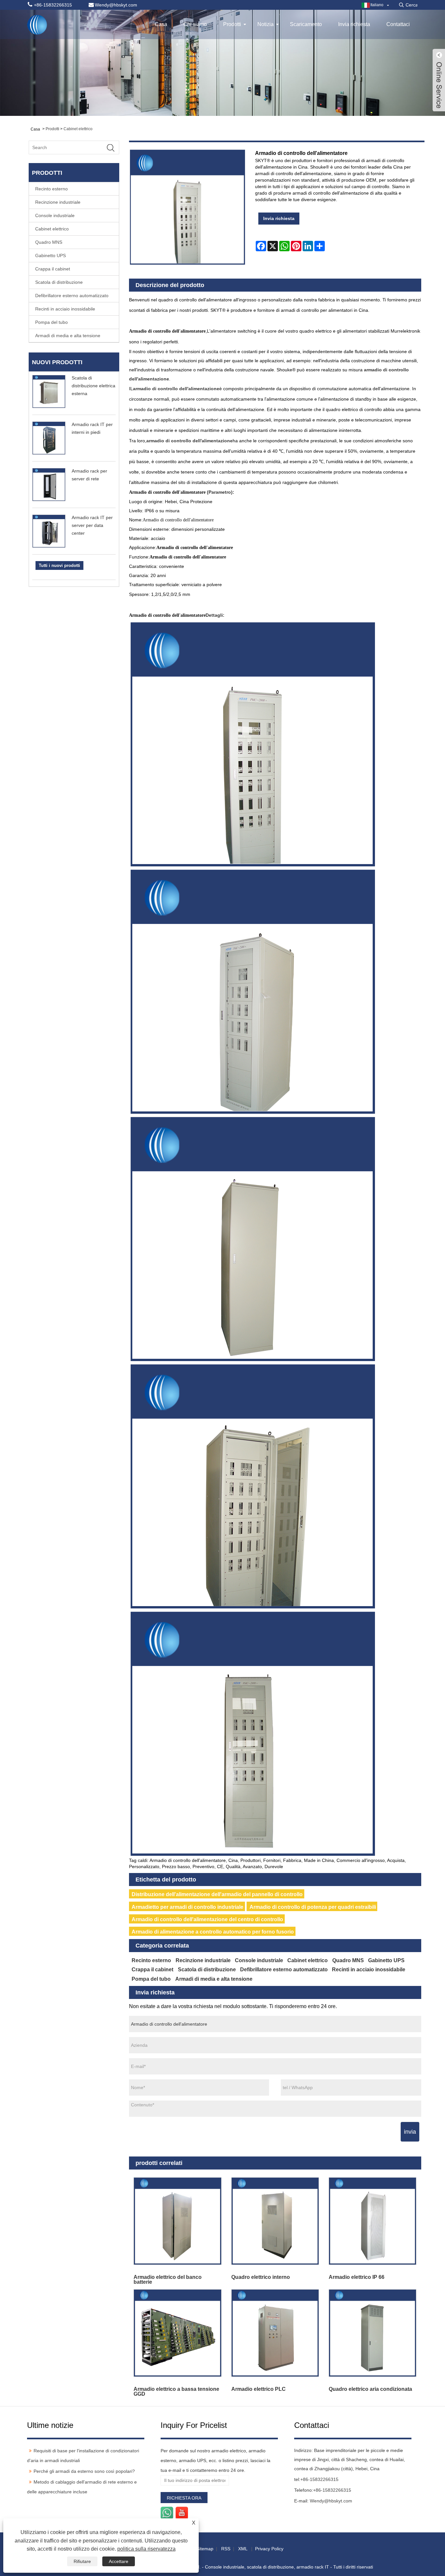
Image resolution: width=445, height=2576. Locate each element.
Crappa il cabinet (53, 269)
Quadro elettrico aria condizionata (370, 2389)
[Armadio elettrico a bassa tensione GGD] (178, 2333)
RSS (226, 2549)
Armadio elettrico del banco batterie (168, 2279)
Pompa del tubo (51, 322)
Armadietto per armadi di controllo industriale (187, 1907)
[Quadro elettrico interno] (275, 2221)
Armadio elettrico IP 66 (357, 2277)
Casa (161, 24)
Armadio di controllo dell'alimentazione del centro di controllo (207, 1919)
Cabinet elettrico (78, 129)
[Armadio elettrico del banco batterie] (178, 2221)
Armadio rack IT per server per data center (92, 525)
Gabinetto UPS (50, 255)
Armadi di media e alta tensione (68, 336)
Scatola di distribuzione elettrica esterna (93, 386)
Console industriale (55, 215)
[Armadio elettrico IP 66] (373, 2221)
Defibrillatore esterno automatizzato (72, 296)
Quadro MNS (49, 242)
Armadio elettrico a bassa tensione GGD (176, 2391)
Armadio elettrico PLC (258, 2389)
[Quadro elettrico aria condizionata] (373, 2333)
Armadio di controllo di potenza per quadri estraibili (313, 1907)
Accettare (119, 2561)
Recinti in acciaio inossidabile (65, 309)
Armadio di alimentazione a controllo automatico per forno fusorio (213, 1932)
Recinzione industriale (58, 202)
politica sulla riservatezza (146, 2549)
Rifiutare (82, 2561)
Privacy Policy (269, 2549)
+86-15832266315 (319, 2479)
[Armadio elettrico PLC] (275, 2333)
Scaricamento (306, 24)
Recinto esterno (51, 189)
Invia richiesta (354, 24)
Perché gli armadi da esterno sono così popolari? (84, 2471)
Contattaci (398, 24)
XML (243, 2549)
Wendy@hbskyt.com (331, 2501)
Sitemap (205, 2549)
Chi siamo (195, 24)
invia (410, 2132)
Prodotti (232, 24)
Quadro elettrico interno (261, 2277)
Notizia (266, 24)
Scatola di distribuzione (59, 282)
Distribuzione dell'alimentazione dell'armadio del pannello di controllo (217, 1894)
